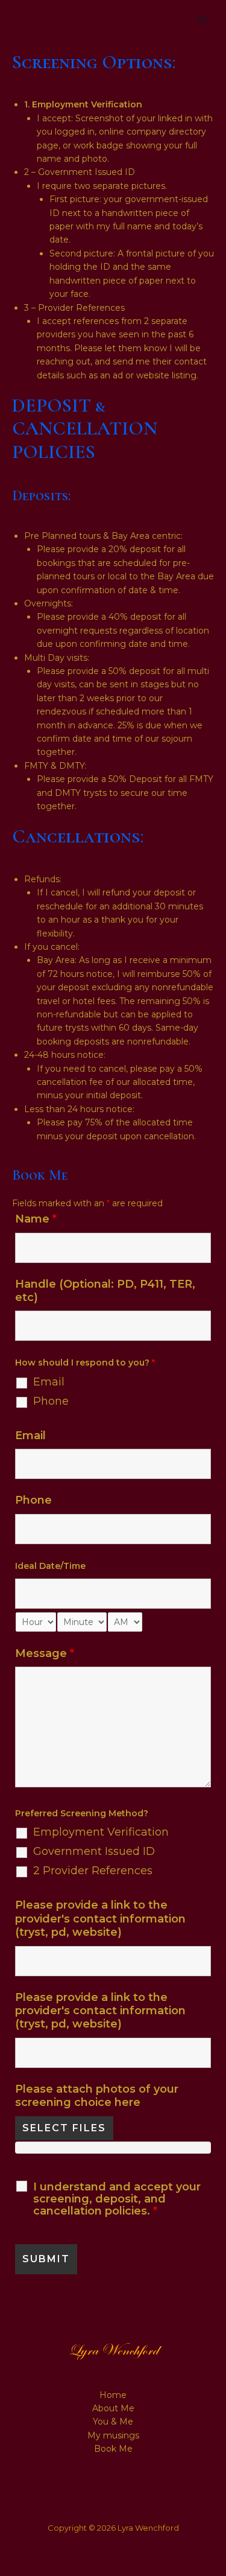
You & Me (113, 2422)
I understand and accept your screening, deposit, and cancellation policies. (117, 2199)
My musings (113, 2435)
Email (49, 1382)
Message (45, 1653)
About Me (113, 2408)
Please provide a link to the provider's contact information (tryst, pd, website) (100, 1919)
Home (113, 2395)
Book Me (113, 2449)
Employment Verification (101, 1832)
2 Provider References (93, 1871)
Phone (51, 1401)
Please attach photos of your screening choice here (97, 2096)
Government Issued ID (94, 1851)
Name (36, 1219)
